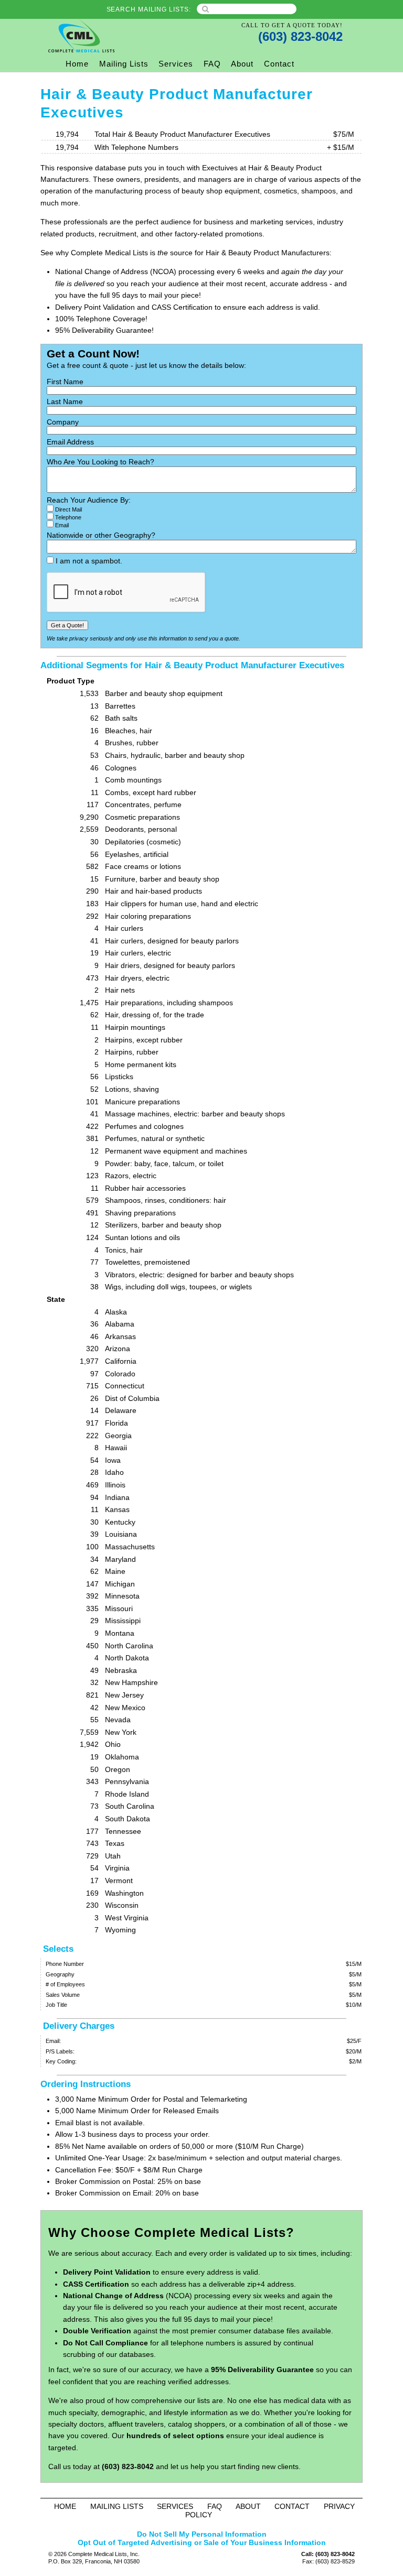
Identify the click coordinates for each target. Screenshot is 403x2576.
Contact (279, 64)
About (242, 64)
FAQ (212, 64)
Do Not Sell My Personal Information (202, 2534)
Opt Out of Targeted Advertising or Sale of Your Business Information (202, 2542)
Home (77, 64)
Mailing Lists (124, 64)
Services (176, 64)
